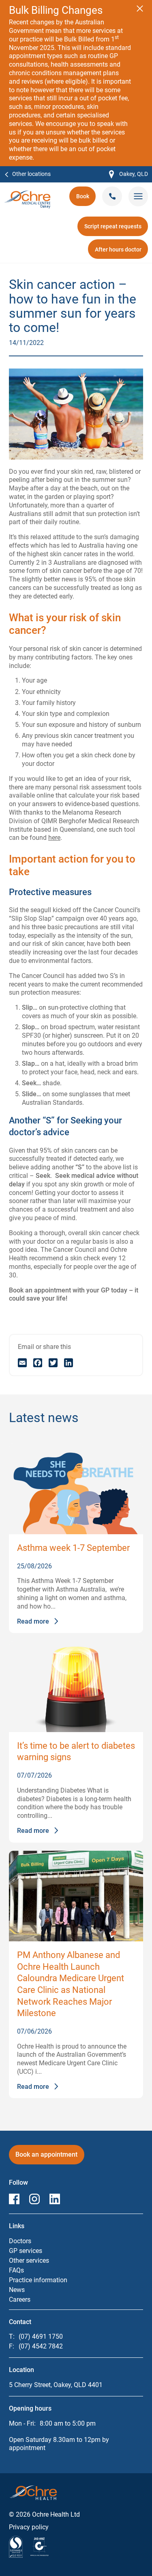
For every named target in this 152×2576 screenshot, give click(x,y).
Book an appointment (46, 2157)
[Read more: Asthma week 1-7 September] (76, 1489)
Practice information (38, 2280)
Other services (29, 2261)
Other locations (31, 174)
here (54, 838)
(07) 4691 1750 (41, 2336)
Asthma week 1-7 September (73, 1548)
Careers (20, 2300)
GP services (26, 2251)
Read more (33, 1622)
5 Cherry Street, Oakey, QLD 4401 (56, 2385)
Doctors (20, 2241)
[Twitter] (53, 1363)
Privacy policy (29, 2527)
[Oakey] (27, 194)
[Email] (22, 1363)
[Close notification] (140, 9)
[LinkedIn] (69, 1363)
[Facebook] (38, 1363)
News (17, 2290)
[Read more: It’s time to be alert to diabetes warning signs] (76, 1687)
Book (86, 199)
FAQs (16, 2270)
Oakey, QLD (128, 175)
